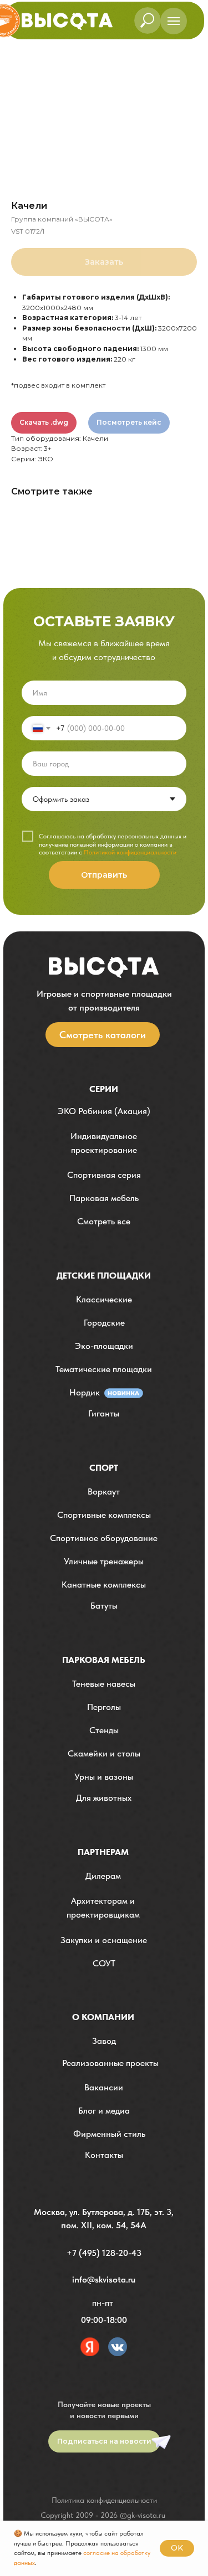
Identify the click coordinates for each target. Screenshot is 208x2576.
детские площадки (104, 1276)
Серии (104, 1089)
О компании (103, 2017)
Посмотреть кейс (129, 422)
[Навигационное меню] (174, 21)
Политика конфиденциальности (104, 2500)
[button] (104, 1143)
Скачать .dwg (44, 422)
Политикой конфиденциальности (130, 852)
